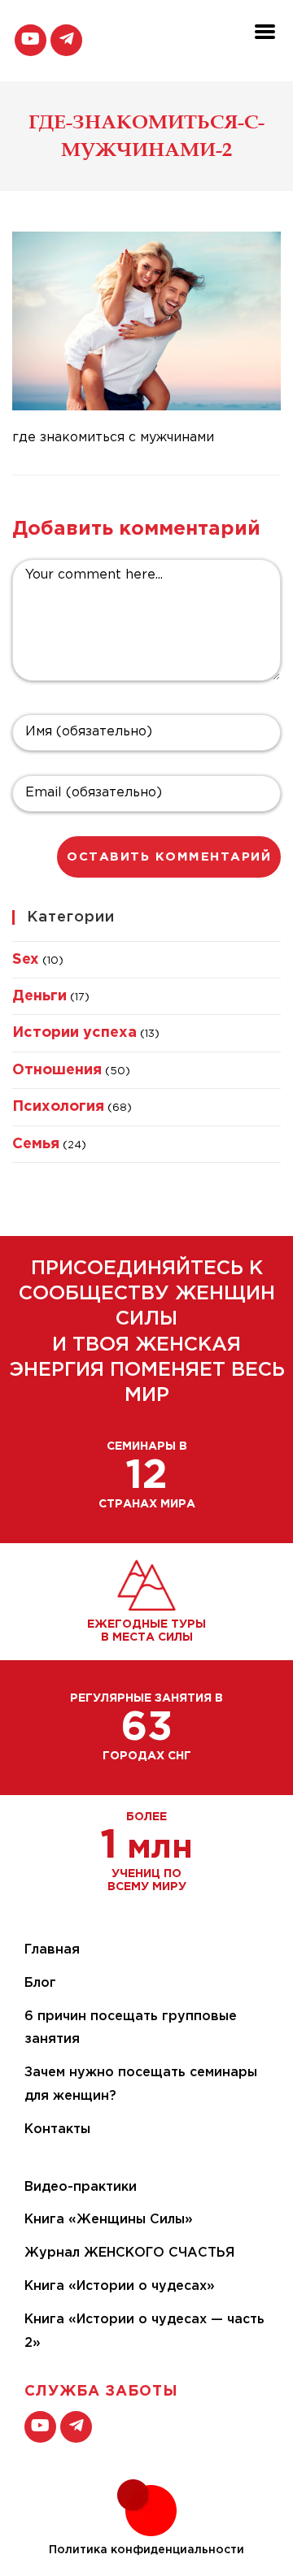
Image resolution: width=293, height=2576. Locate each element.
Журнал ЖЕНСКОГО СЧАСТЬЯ (129, 2253)
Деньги (39, 996)
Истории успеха (74, 1033)
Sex (26, 960)
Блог (40, 1983)
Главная (52, 1950)
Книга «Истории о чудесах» (120, 2286)
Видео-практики (81, 2187)
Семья (36, 1144)
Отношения (57, 1070)
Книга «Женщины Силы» (109, 2220)
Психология (58, 1107)
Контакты (57, 2129)
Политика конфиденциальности (146, 2550)
